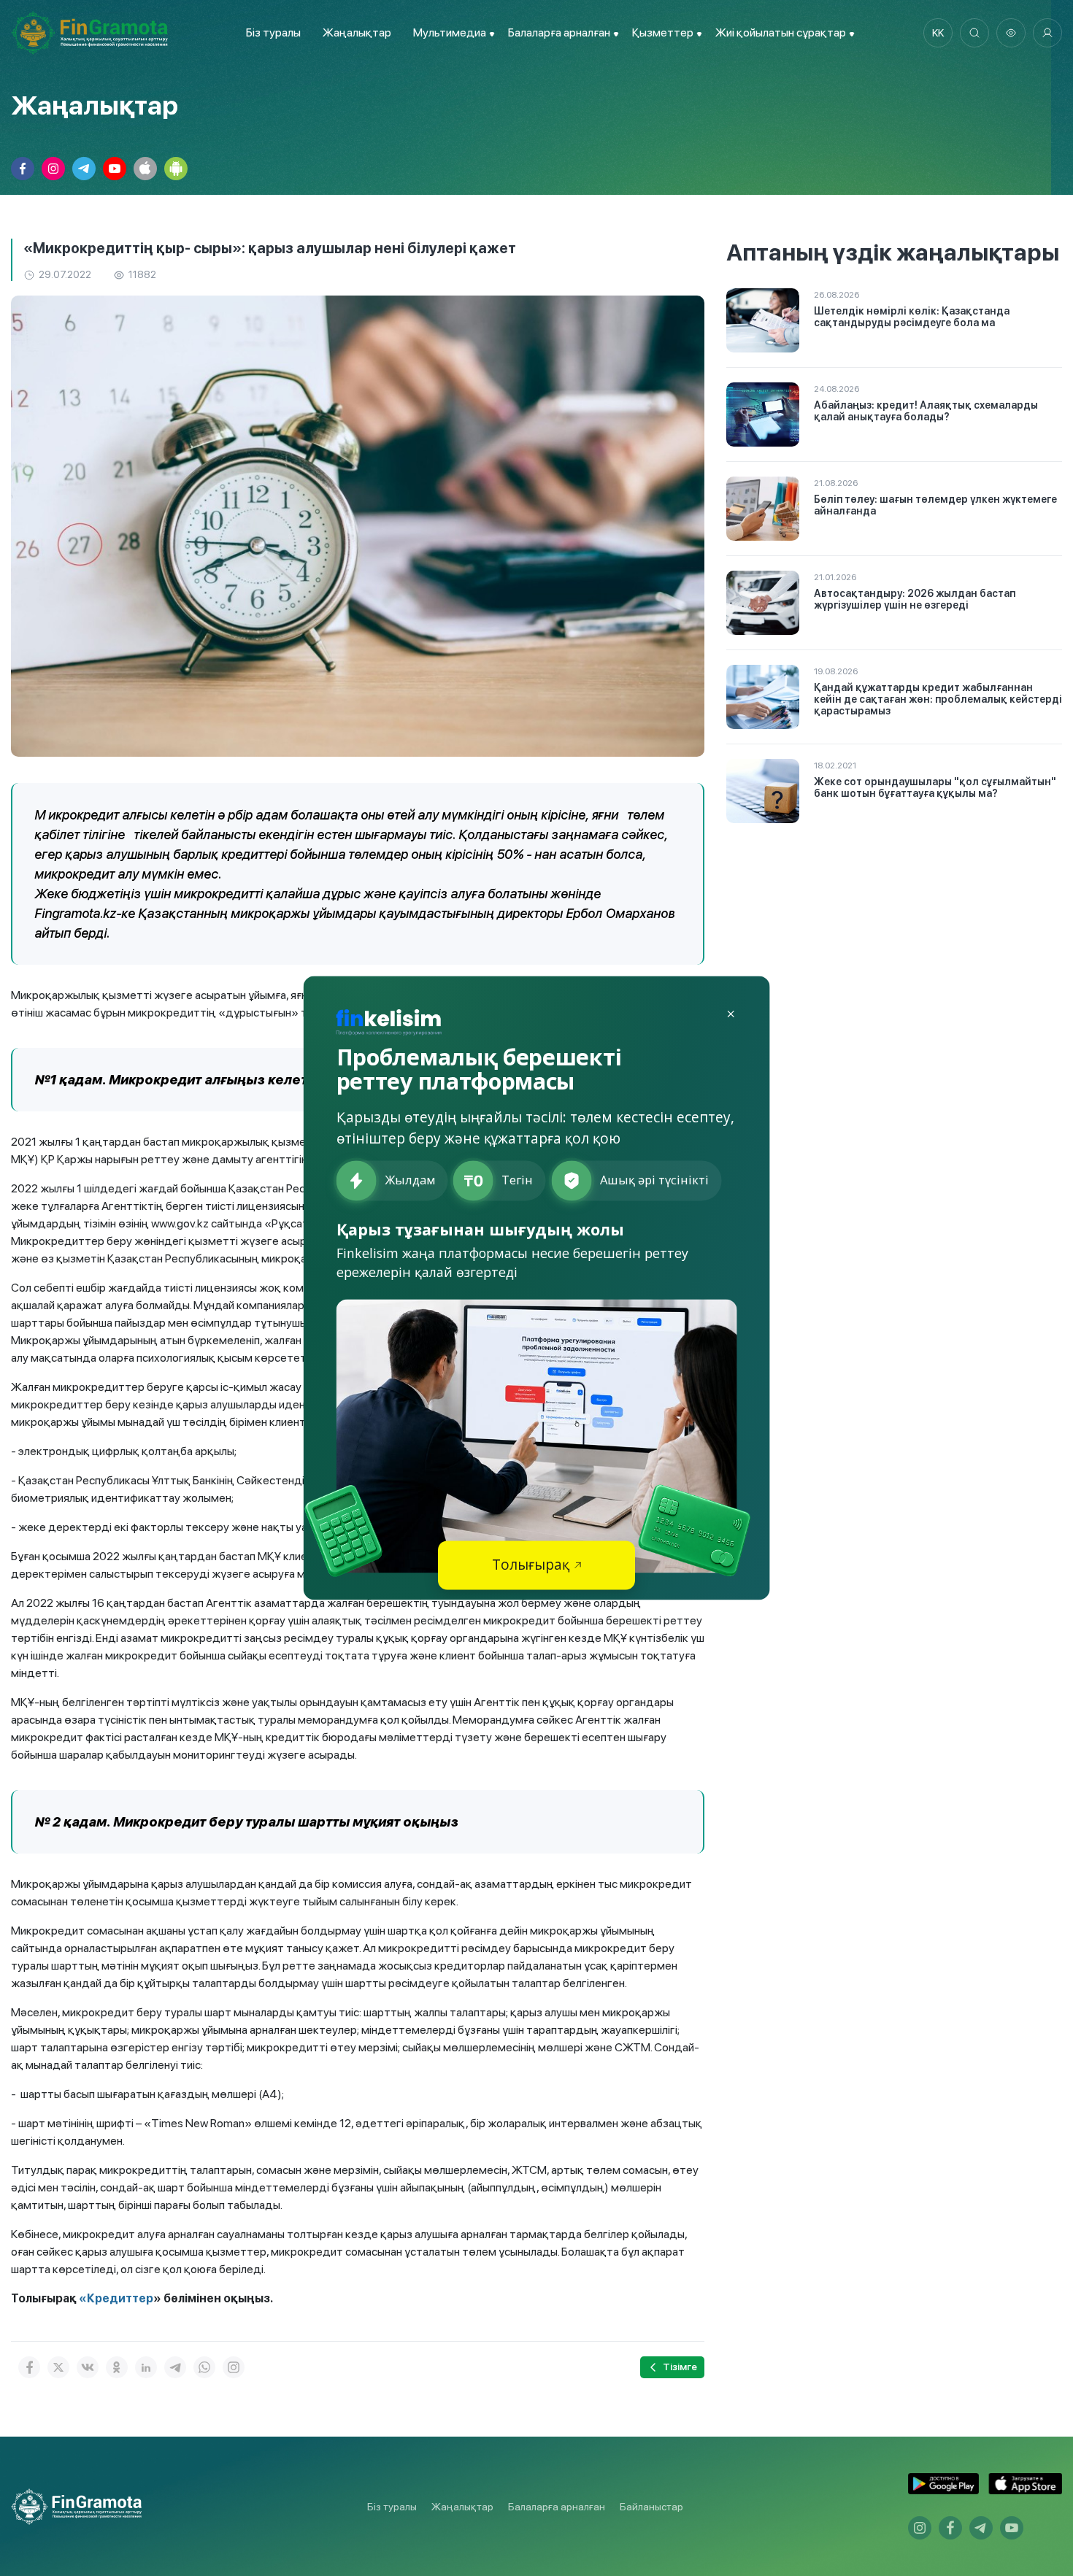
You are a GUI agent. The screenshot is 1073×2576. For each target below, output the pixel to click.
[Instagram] (234, 2367)
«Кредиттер (116, 2298)
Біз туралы (273, 32)
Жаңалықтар (357, 32)
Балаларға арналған (557, 2507)
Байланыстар (651, 2507)
